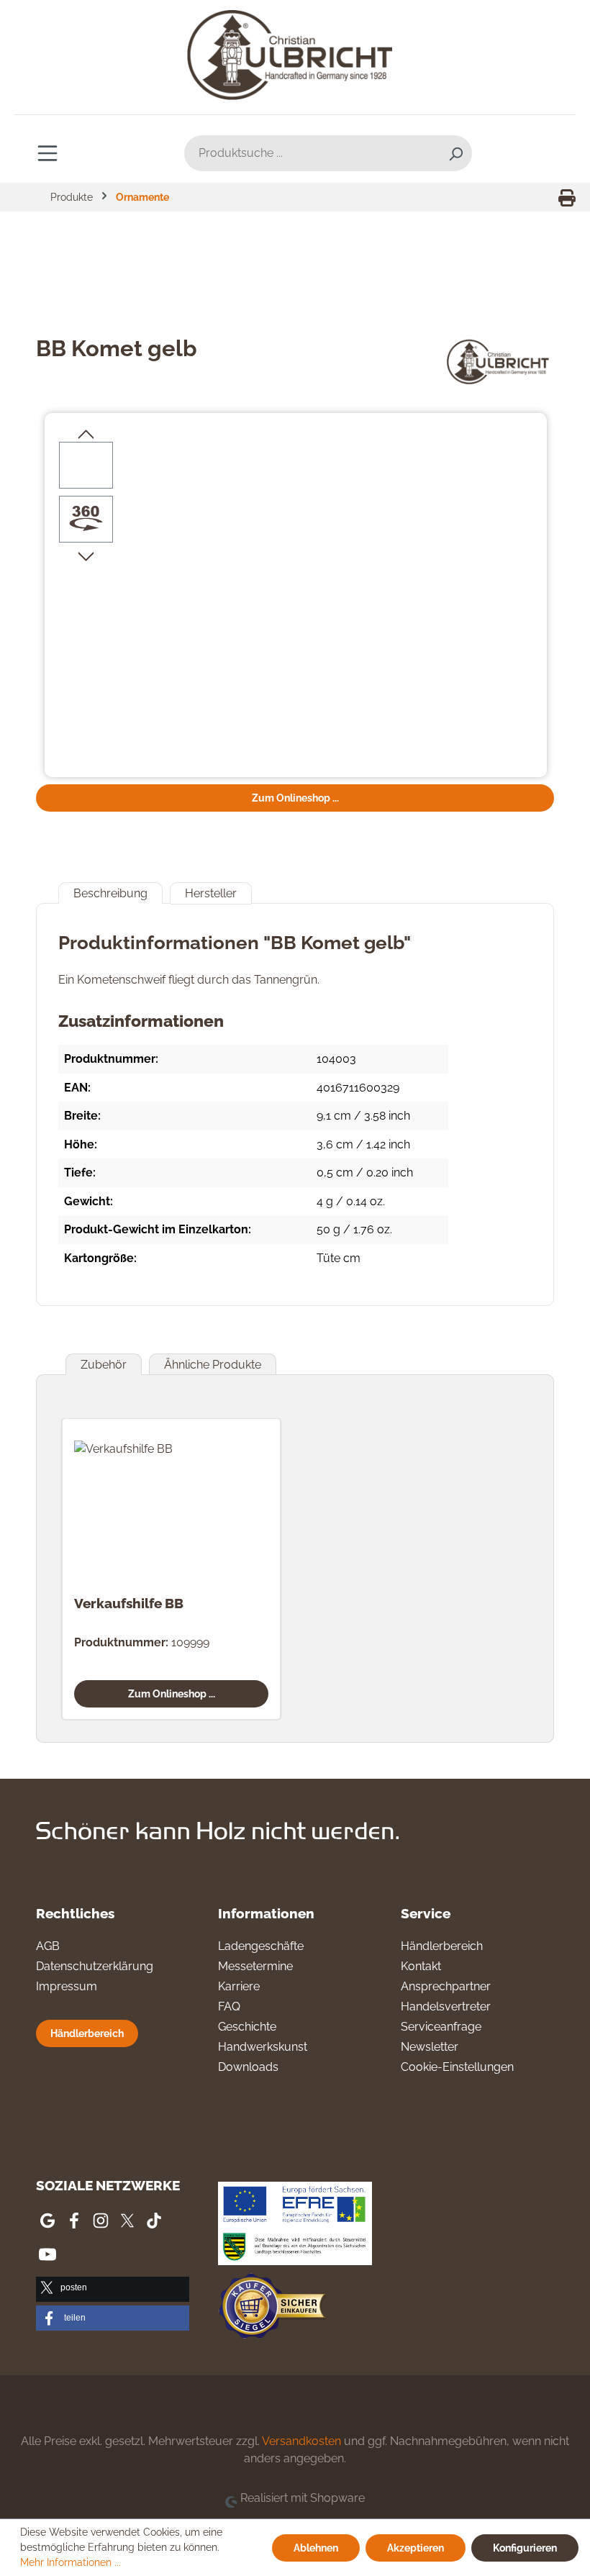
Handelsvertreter (446, 2006)
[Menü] (47, 153)
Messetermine (255, 1966)
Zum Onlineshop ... (295, 798)
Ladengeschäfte (261, 1946)
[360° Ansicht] (86, 519)
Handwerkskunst (263, 2047)
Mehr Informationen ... (71, 2562)
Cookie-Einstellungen (457, 2067)
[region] (296, 597)
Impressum (67, 1986)
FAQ (229, 2006)
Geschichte (247, 2027)
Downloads (248, 2067)
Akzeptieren (416, 2548)
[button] (113, 2289)
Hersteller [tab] (211, 893)
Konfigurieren (525, 2548)
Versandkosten (301, 2441)
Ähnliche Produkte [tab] (213, 1365)
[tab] (110, 893)
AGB (48, 1946)
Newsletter (430, 2047)
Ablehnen (316, 2548)
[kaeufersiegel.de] (272, 2309)
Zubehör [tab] (104, 1365)
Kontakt (421, 1966)
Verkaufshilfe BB (129, 1603)
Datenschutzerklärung (95, 1966)
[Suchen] (455, 153)
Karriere (239, 1986)
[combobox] (312, 153)
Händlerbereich (87, 2033)
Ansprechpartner (446, 1986)
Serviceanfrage (441, 2027)
